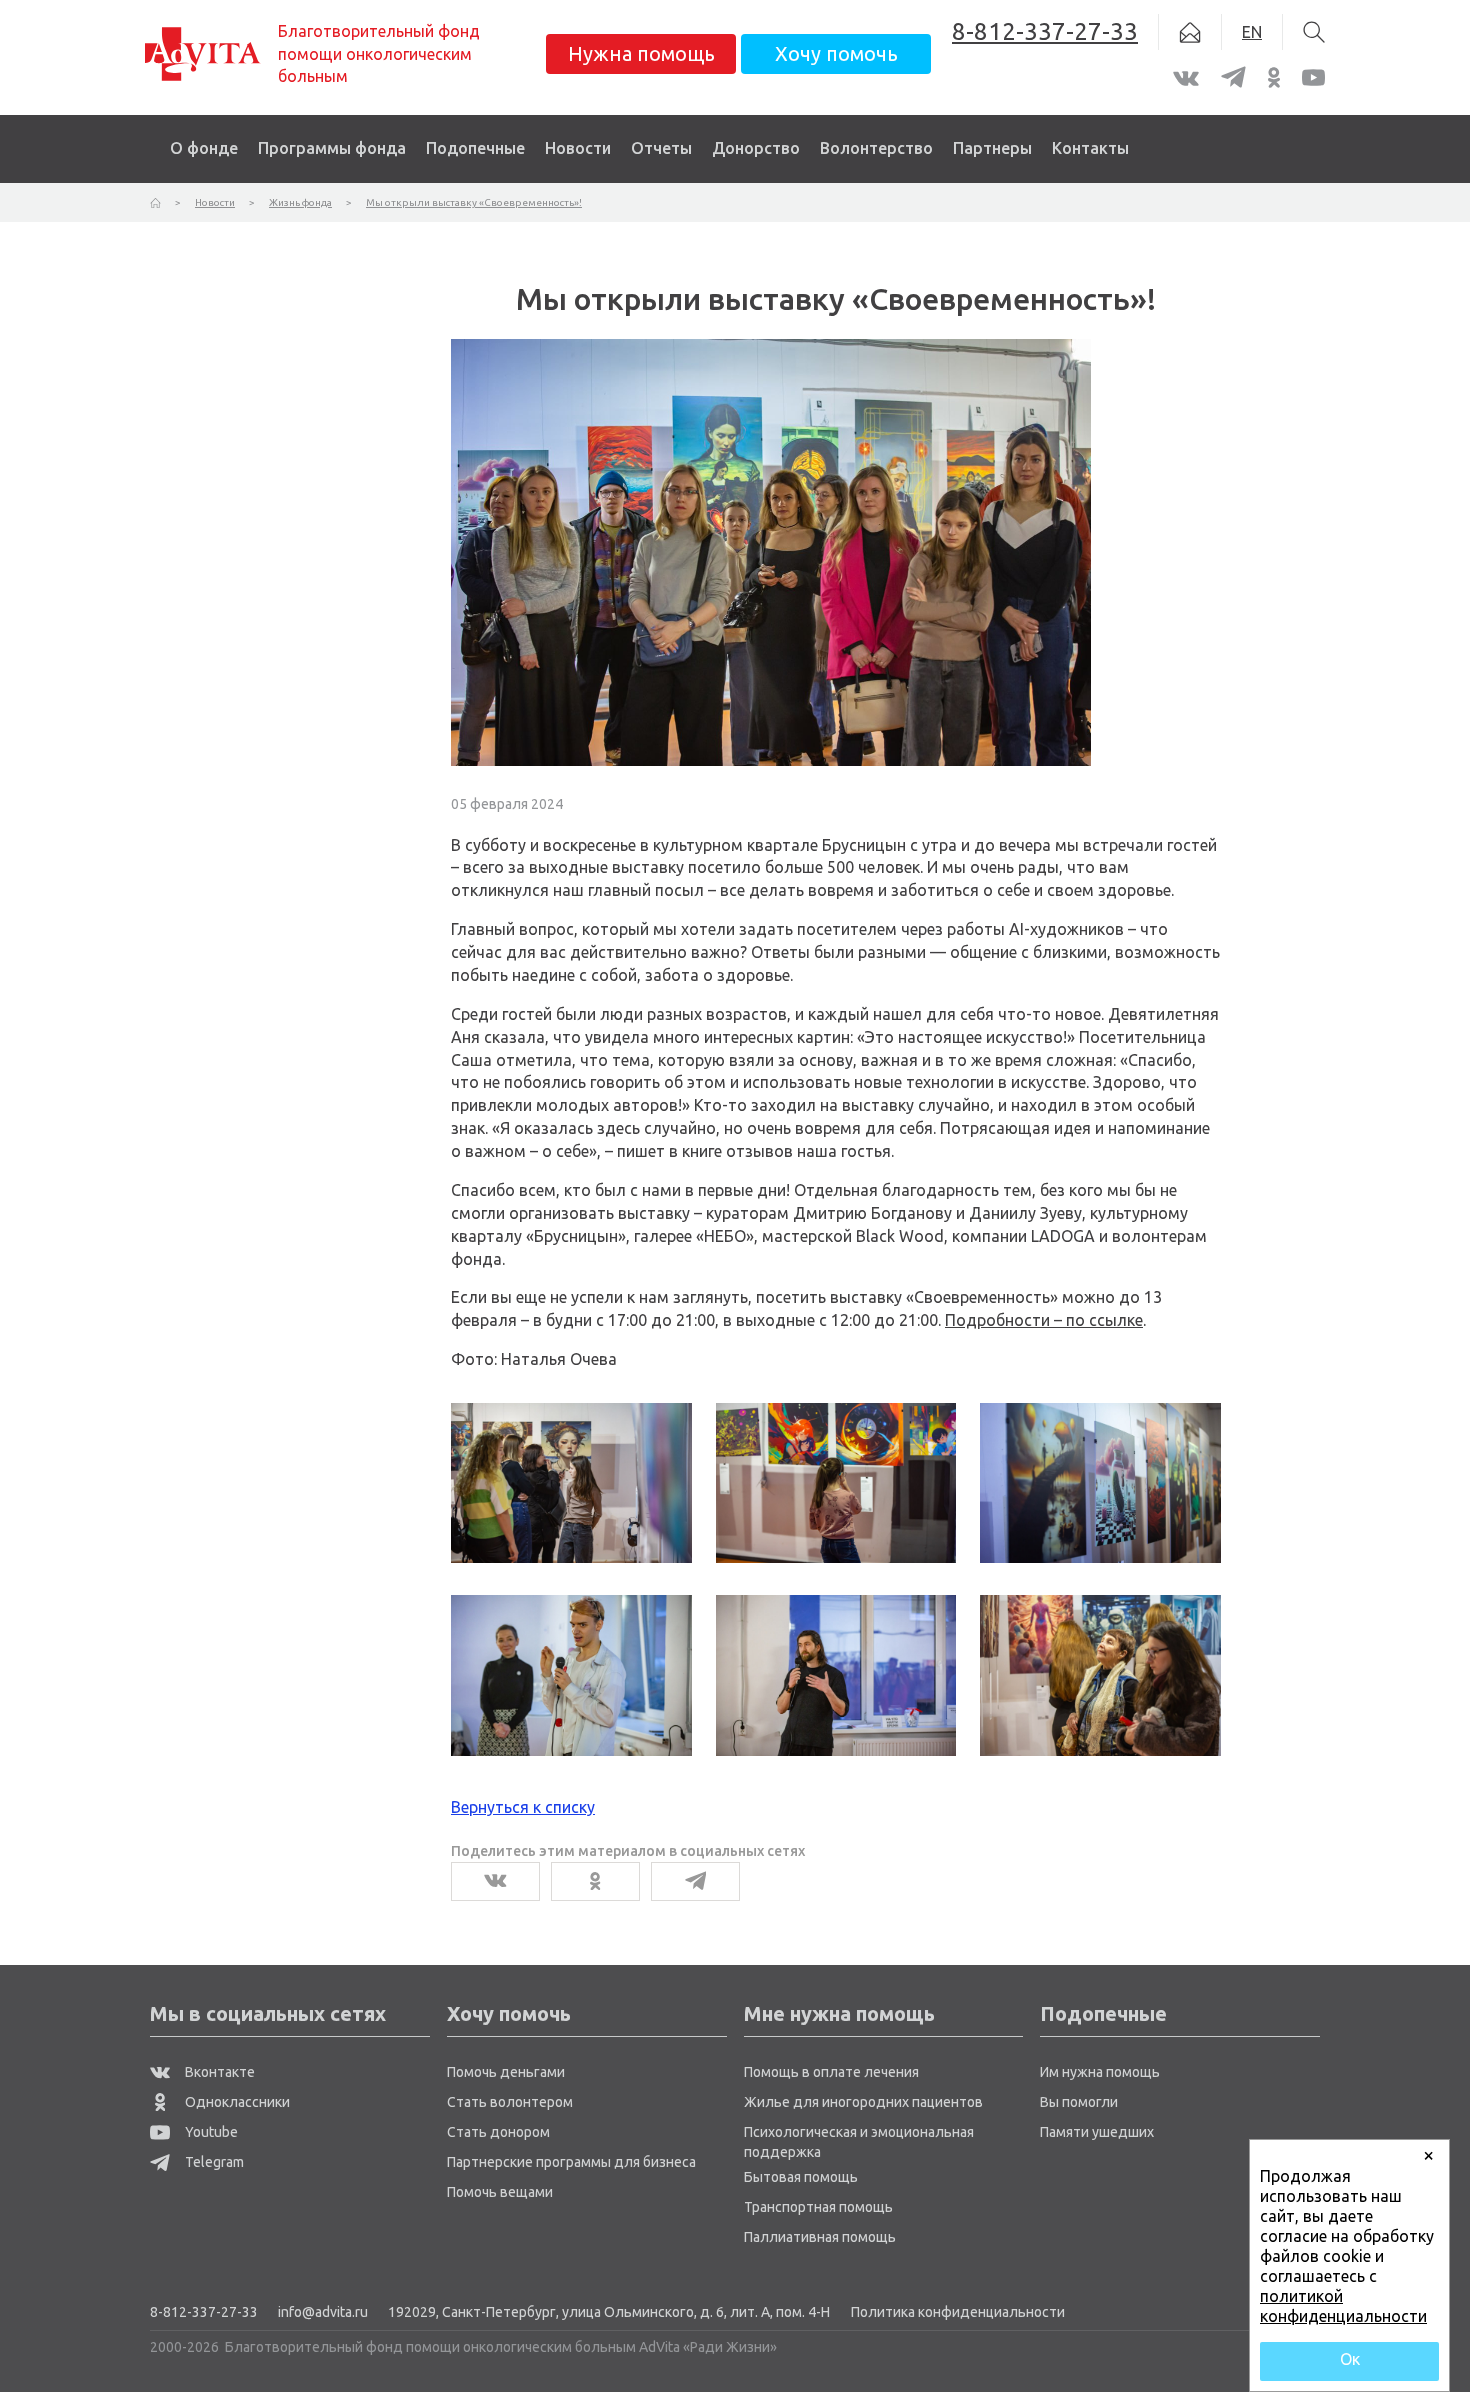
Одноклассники (236, 2102)
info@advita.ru (323, 2312)
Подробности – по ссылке (1044, 1320)
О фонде (204, 148)
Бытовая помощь (801, 2177)
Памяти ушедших (1097, 2132)
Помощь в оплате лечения (831, 2072)
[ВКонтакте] (495, 1881)
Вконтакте (218, 2072)
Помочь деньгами (506, 2072)
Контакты (1090, 148)
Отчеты (661, 148)
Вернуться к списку (523, 1807)
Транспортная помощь (818, 2207)
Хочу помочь (836, 53)
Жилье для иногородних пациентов (863, 2102)
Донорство (756, 148)
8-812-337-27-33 (204, 2312)
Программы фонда (332, 148)
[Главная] (155, 202)
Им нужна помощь (1100, 2072)
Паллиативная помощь (820, 2237)
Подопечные (475, 148)
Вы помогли (1079, 2102)
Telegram (213, 2162)
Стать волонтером (510, 2102)
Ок (1350, 2359)
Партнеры (992, 148)
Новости (578, 148)
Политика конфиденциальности (958, 2312)
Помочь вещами (500, 2192)
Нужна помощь (641, 53)
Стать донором (498, 2132)
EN (1252, 32)
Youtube (210, 2132)
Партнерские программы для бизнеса (571, 2162)
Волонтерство (876, 148)
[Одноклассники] (595, 1881)
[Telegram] (695, 1881)
